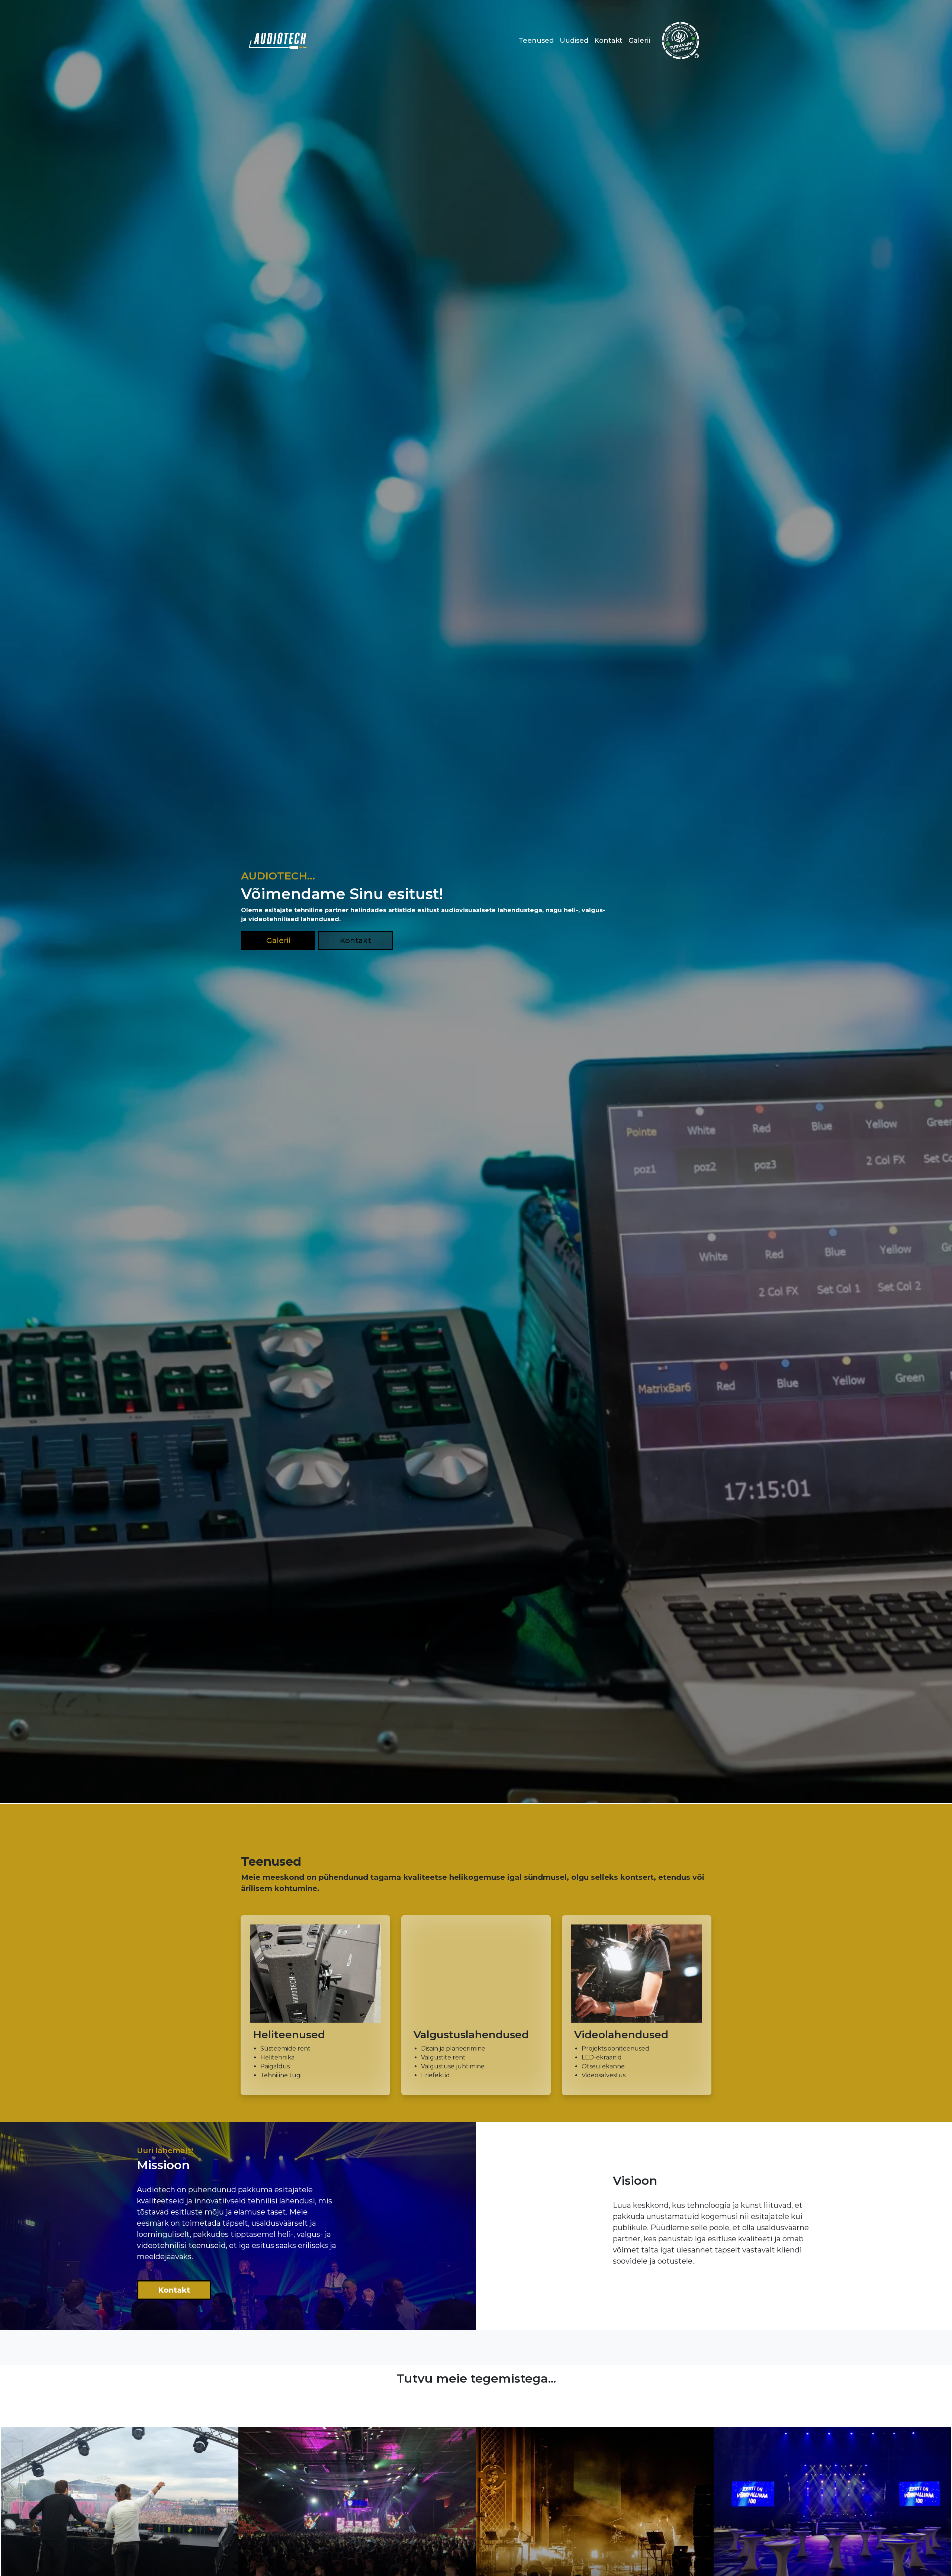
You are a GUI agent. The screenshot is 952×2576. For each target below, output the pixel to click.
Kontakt (608, 41)
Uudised (574, 41)
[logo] (278, 41)
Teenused (536, 41)
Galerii (639, 41)
